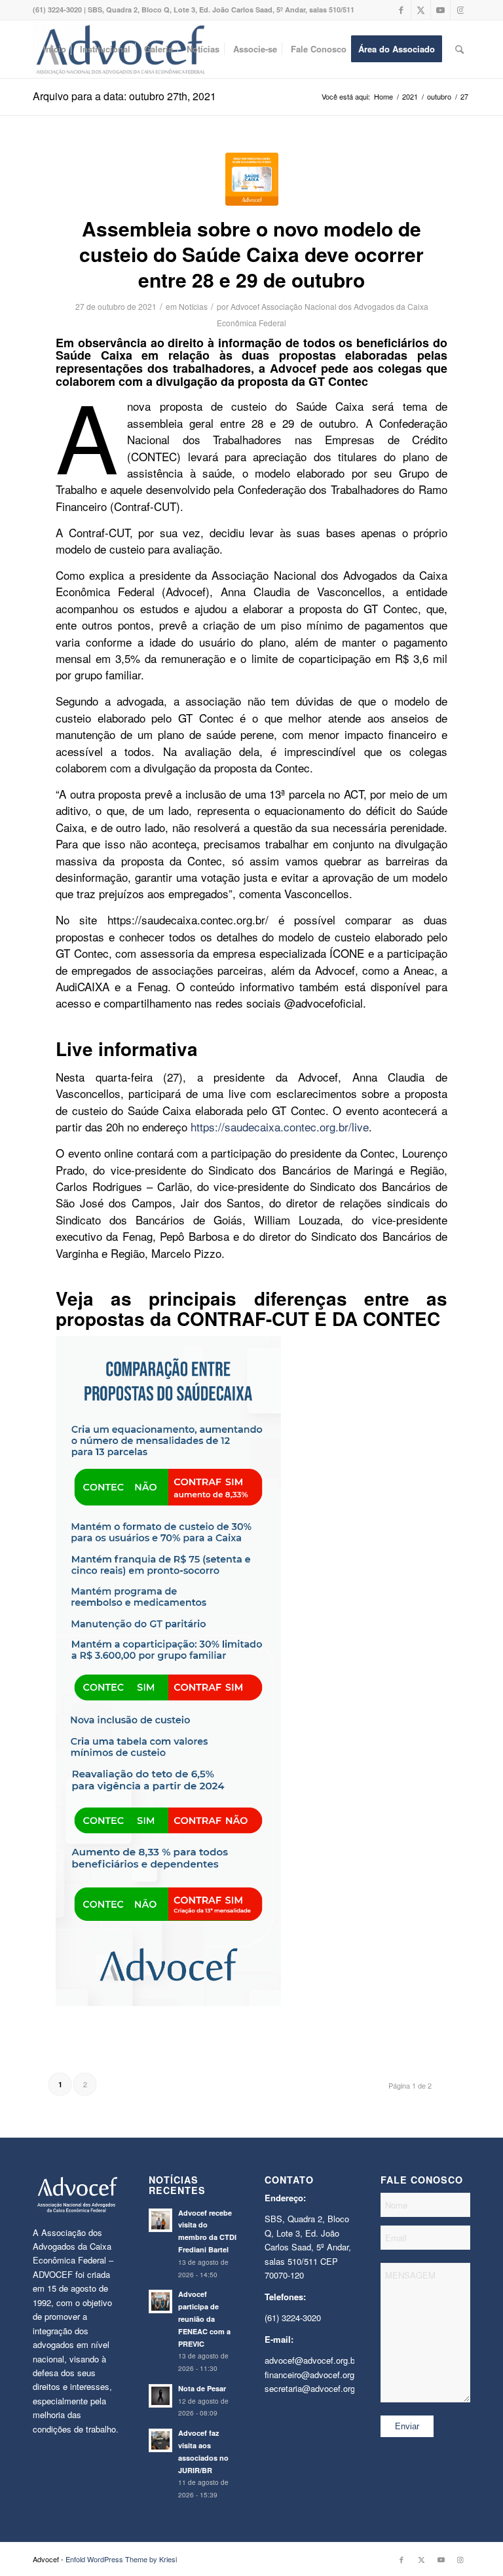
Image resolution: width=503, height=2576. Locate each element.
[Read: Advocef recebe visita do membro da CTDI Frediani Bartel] (160, 2220)
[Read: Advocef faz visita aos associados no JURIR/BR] (160, 2440)
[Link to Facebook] (401, 10)
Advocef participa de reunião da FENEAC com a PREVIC (204, 2319)
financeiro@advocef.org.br (314, 2375)
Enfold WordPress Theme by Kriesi (121, 2559)
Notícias (193, 306)
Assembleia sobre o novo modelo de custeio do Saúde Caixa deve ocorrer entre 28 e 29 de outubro (251, 254)
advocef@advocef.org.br (311, 2360)
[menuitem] (55, 49)
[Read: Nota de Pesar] (160, 2396)
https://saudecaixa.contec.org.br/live (280, 1127)
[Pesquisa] (459, 49)
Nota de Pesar (202, 2388)
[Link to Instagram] (460, 10)
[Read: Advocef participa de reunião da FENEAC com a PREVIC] (160, 2301)
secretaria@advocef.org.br (315, 2388)
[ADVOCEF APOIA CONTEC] (252, 179)
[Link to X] (421, 10)
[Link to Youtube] (440, 10)
